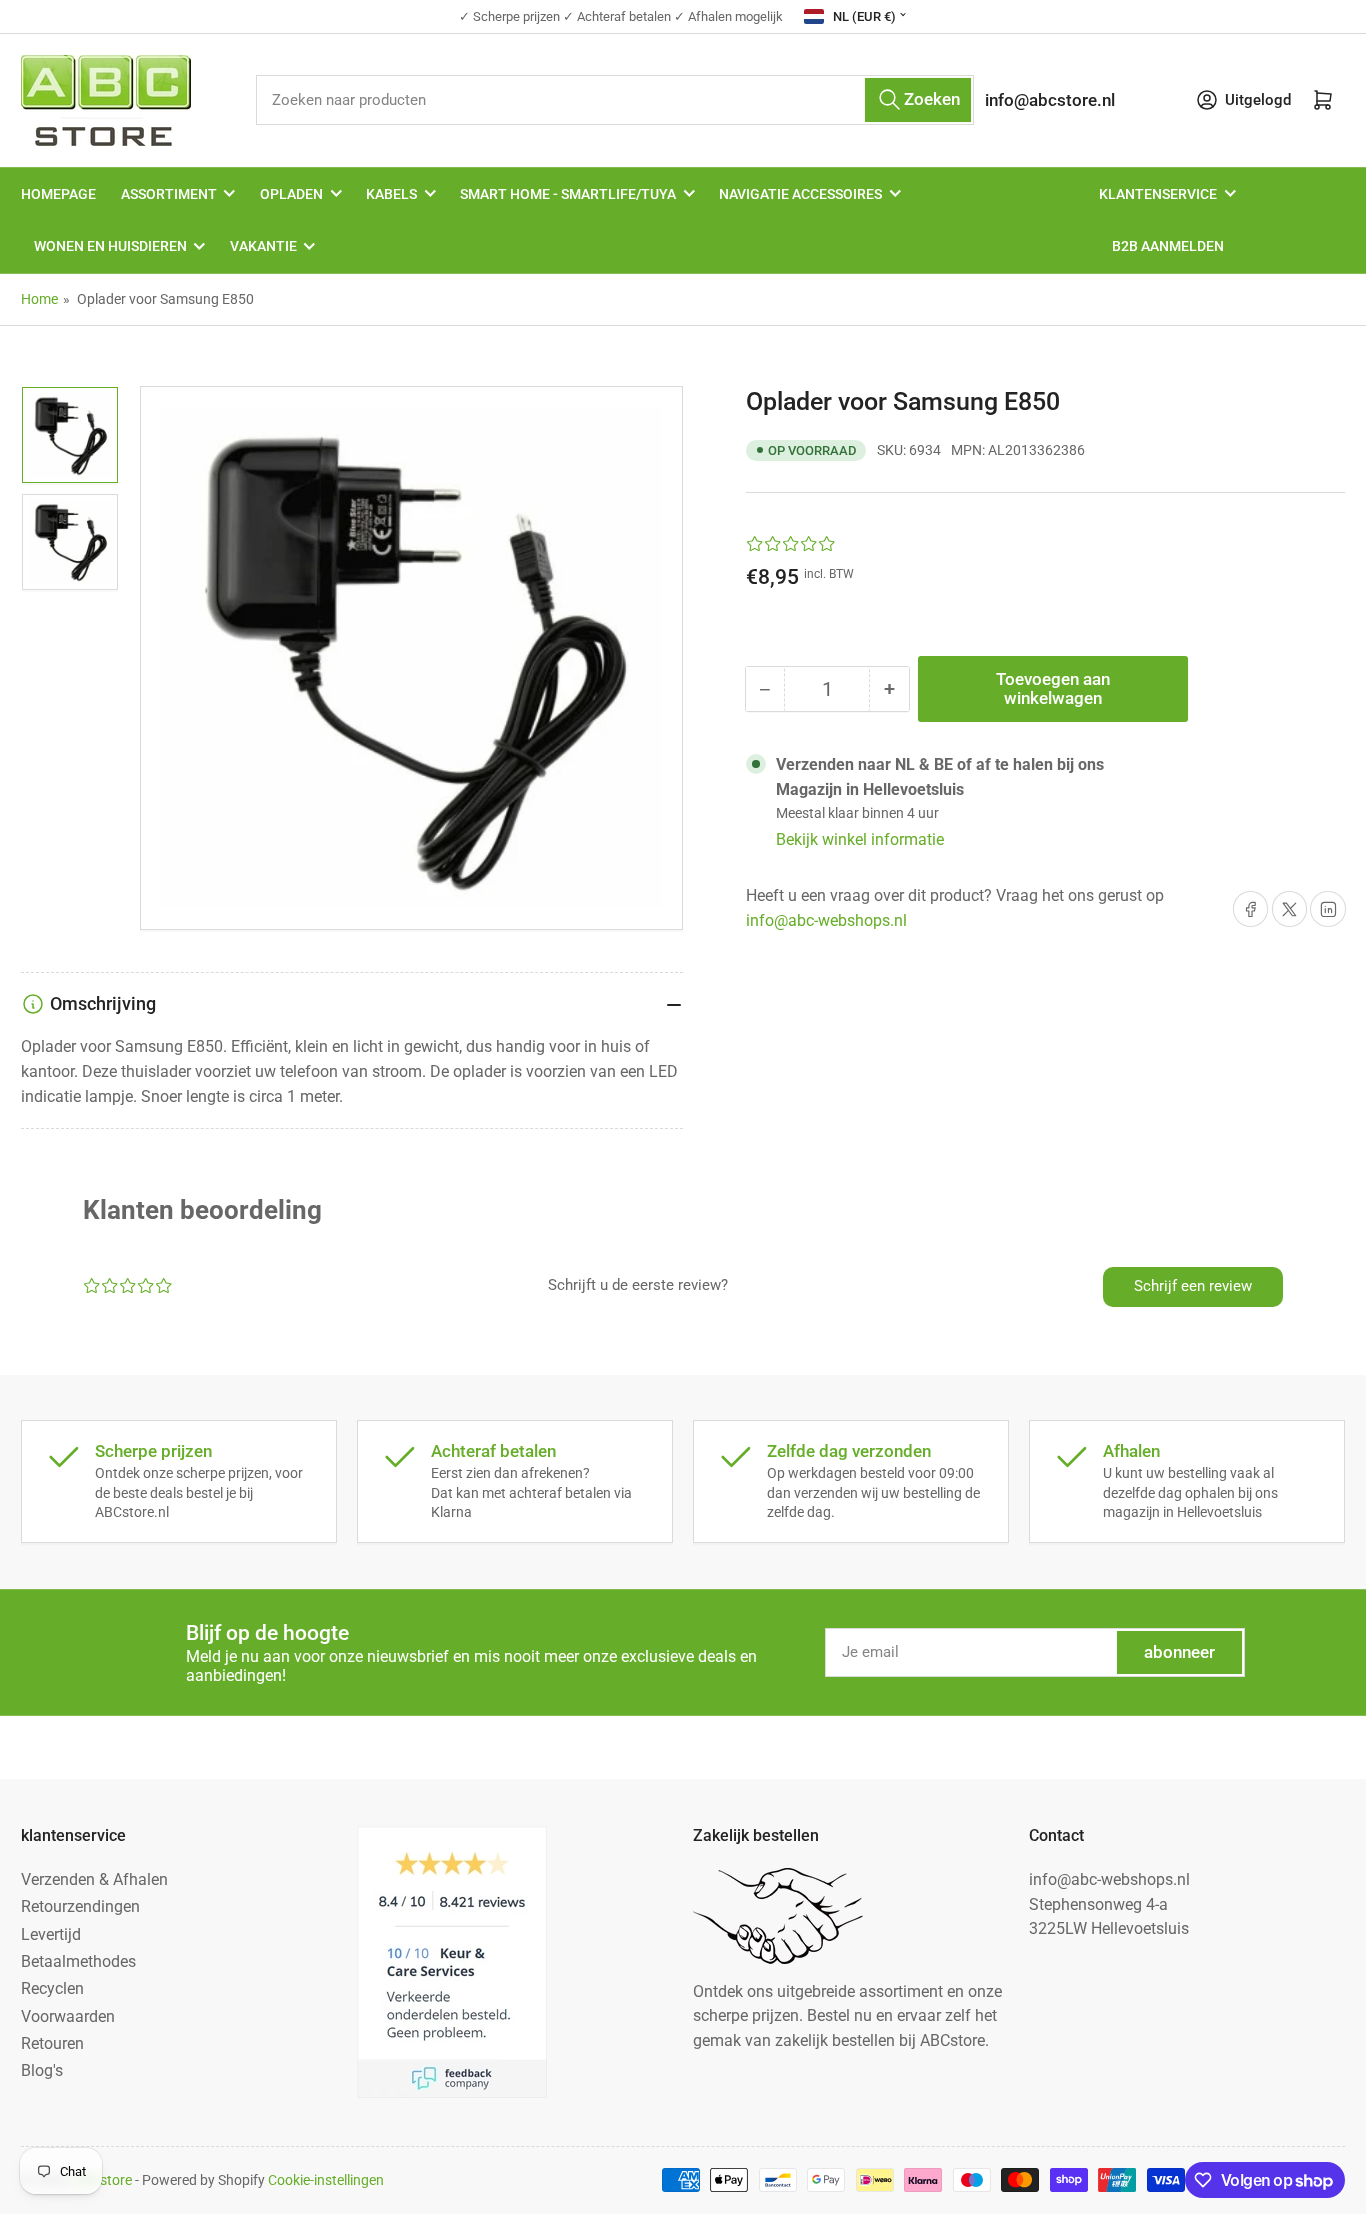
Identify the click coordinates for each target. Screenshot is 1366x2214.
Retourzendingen (80, 1906)
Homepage (58, 194)
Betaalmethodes (78, 1961)
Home (39, 299)
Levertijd (51, 1934)
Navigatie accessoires (800, 194)
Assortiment (169, 194)
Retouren (52, 2043)
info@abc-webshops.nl (826, 920)
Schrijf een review (1193, 1286)
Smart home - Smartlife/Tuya (568, 194)
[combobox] (615, 99)
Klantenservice (1158, 194)
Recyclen (52, 1988)
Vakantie (263, 246)
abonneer (1179, 1652)
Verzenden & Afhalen (94, 1879)
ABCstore (102, 2180)
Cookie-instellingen (326, 2180)
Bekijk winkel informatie (860, 839)
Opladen (291, 194)
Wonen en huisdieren (110, 246)
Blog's (42, 2070)
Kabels (391, 194)
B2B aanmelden (1168, 246)
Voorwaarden (68, 2016)
